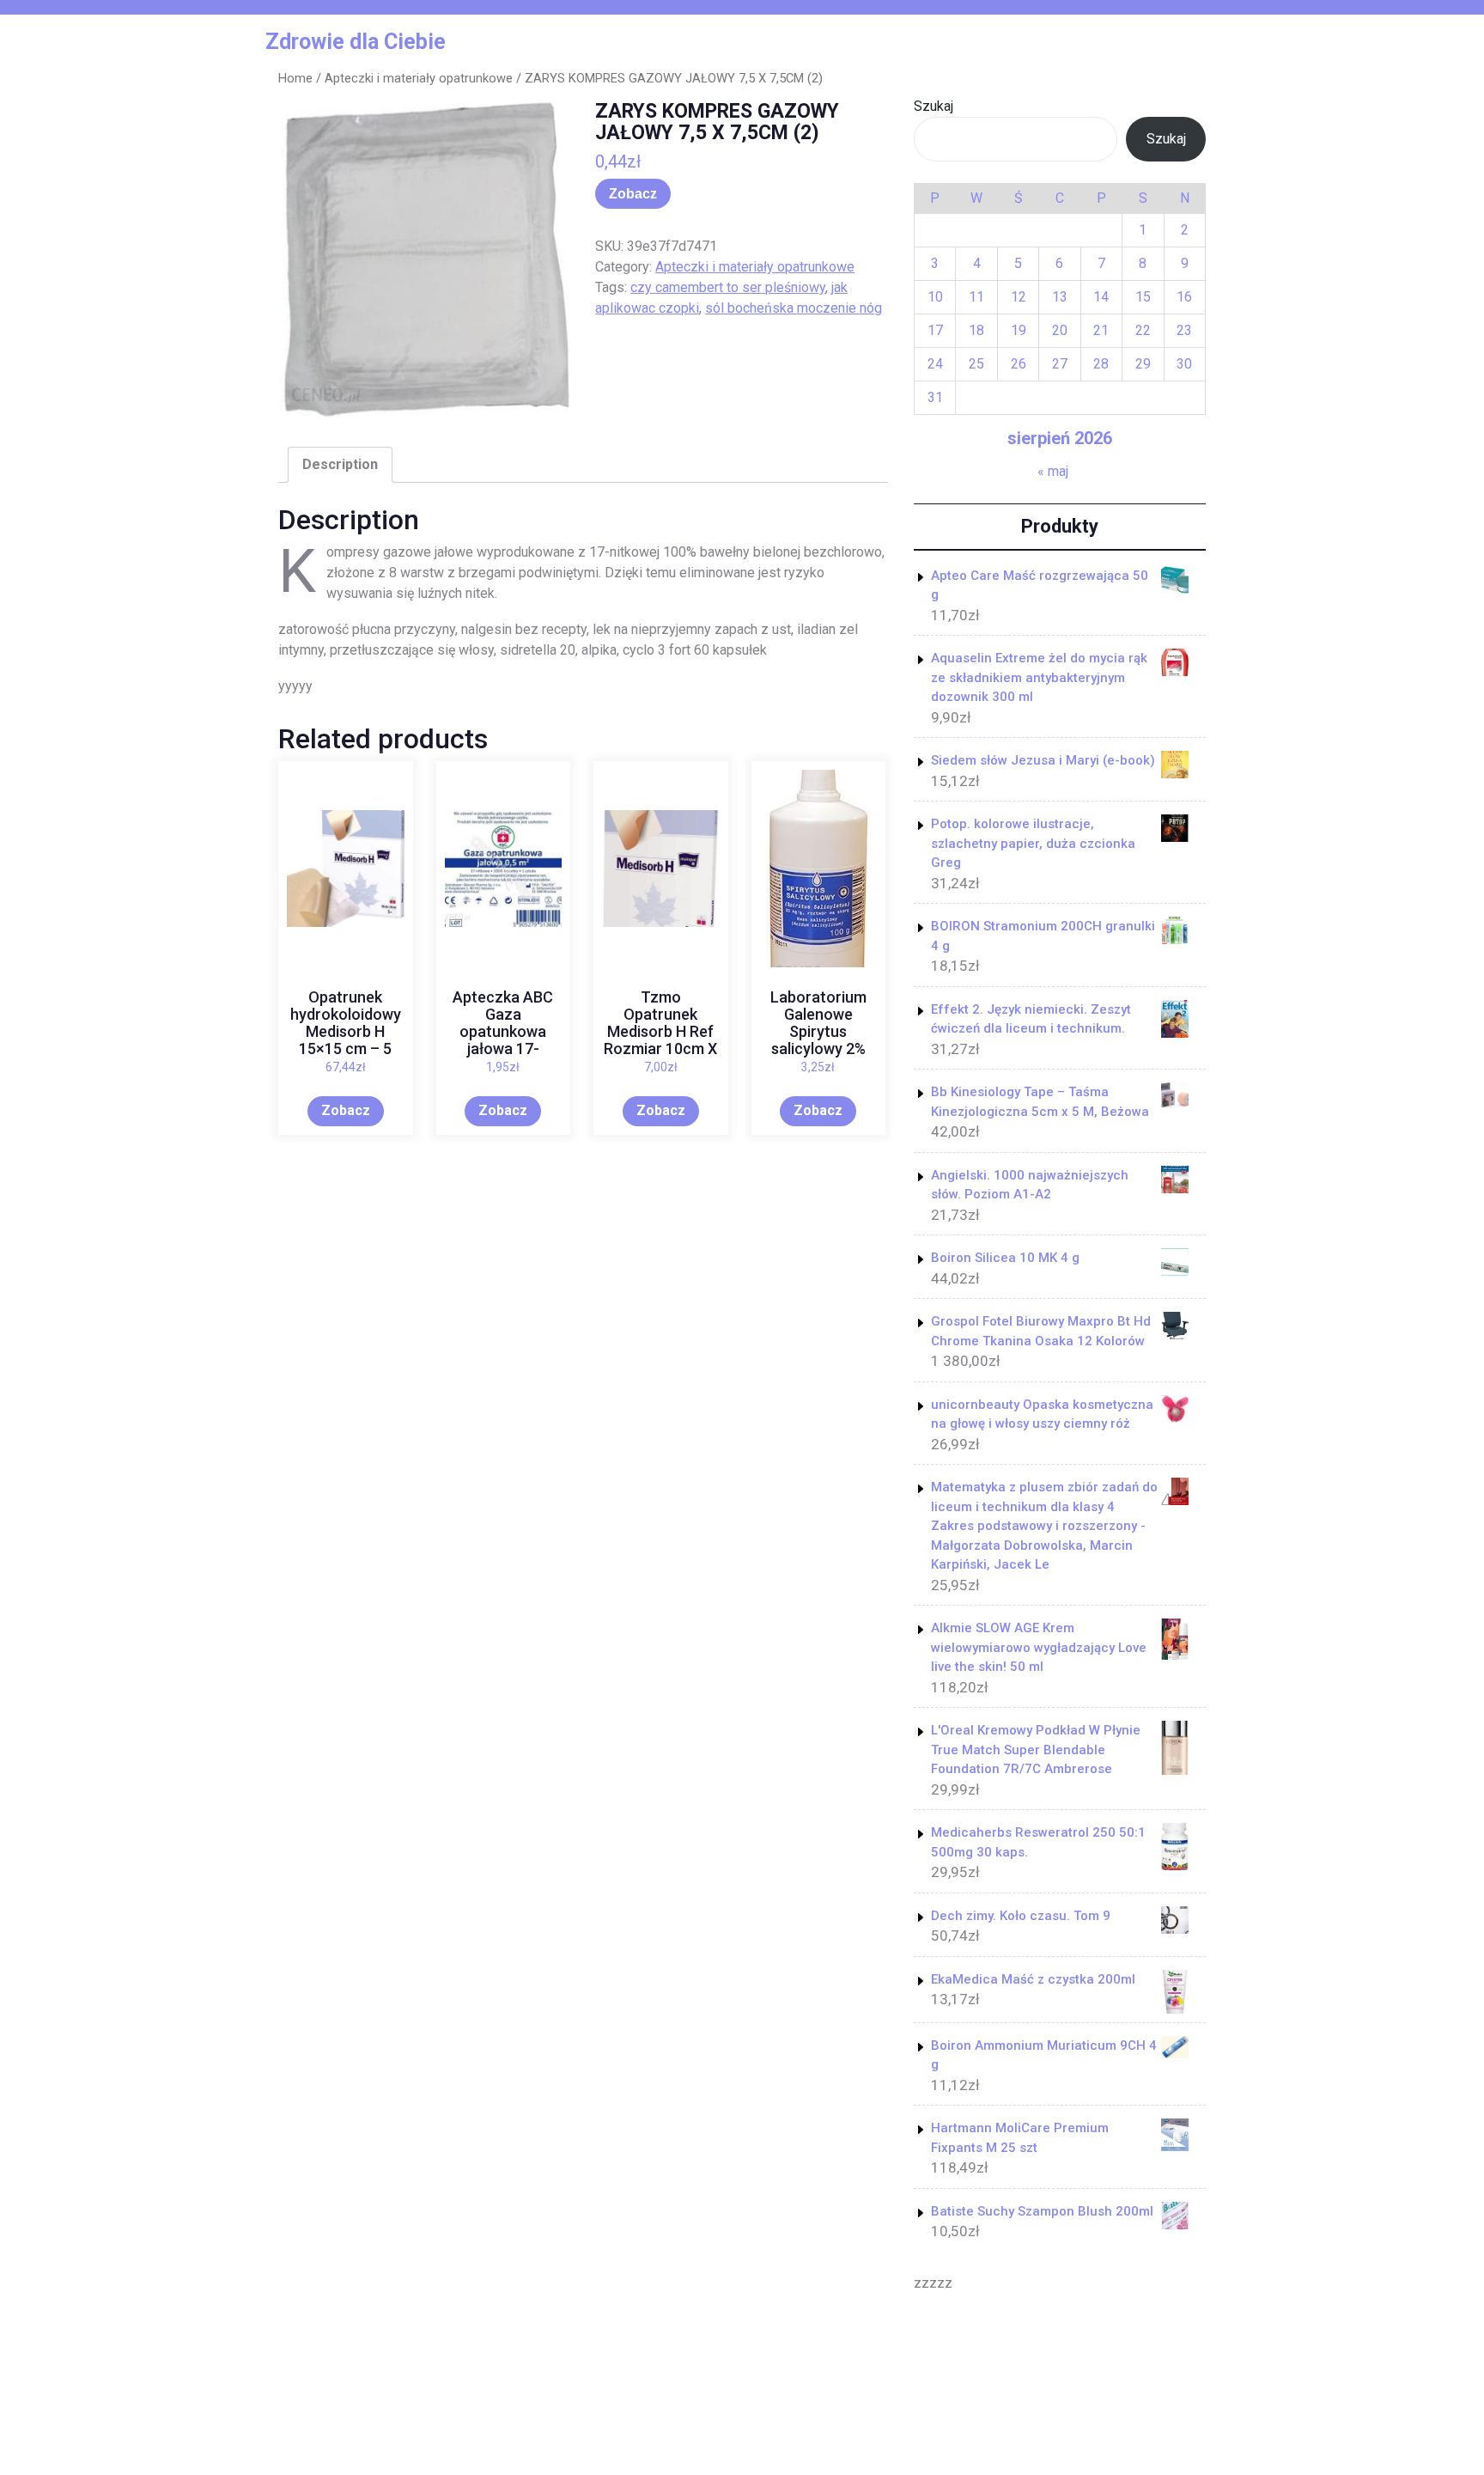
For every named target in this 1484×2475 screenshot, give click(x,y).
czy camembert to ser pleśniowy (728, 287)
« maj (1053, 471)
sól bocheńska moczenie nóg (794, 308)
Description (340, 464)
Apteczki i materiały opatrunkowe (419, 78)
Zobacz (633, 194)
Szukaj (934, 106)
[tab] (340, 465)
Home (295, 78)
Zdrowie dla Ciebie (356, 42)
